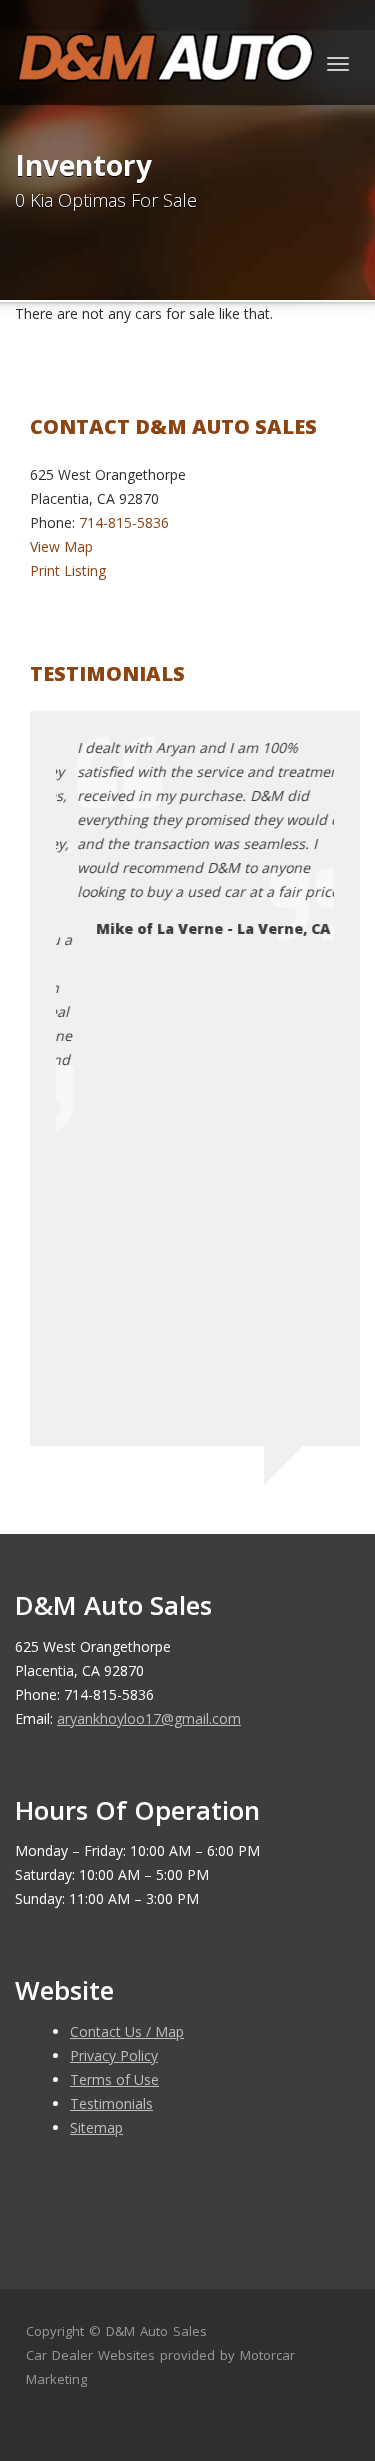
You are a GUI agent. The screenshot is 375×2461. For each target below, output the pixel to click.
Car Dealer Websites (90, 2355)
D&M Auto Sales (156, 2331)
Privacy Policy (114, 2055)
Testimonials (111, 2103)
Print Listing (68, 570)
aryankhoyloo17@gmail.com (149, 1718)
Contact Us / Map (127, 2031)
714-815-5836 (124, 522)
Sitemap (96, 2127)
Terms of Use (114, 2079)
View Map (61, 546)
